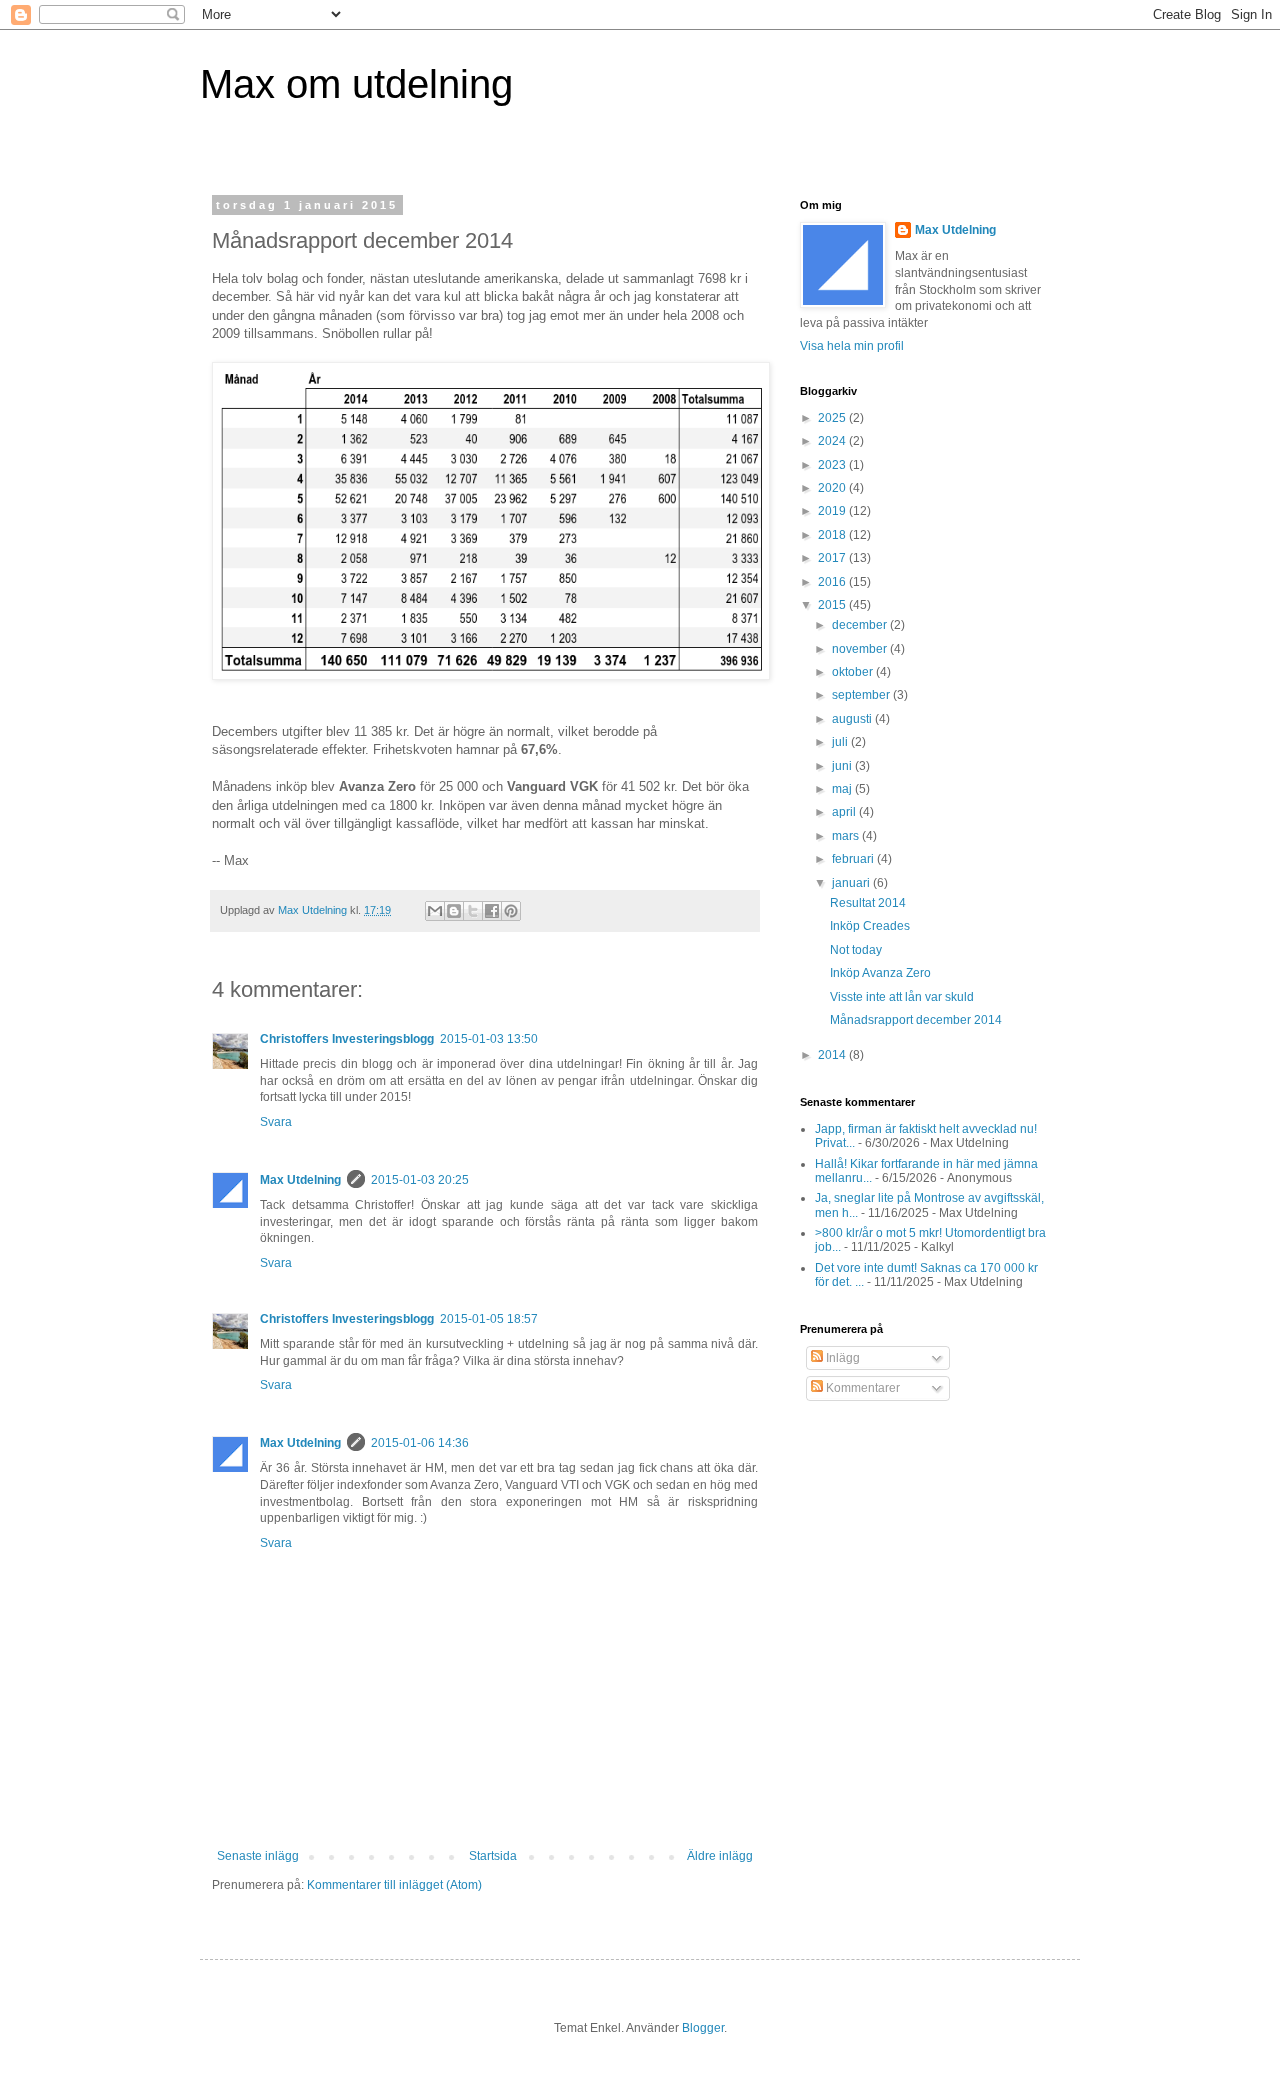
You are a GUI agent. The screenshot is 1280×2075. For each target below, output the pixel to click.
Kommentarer (861, 1388)
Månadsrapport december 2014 (916, 1020)
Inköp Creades (870, 926)
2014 (833, 1055)
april (845, 812)
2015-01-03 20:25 (420, 1180)
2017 (833, 558)
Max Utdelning (300, 1180)
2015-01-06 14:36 (420, 1443)
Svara (276, 1122)
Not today (856, 950)
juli (841, 742)
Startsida (493, 1856)
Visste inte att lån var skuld (902, 997)
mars (847, 836)
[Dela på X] (473, 911)
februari (854, 859)
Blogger (703, 2028)
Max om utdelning (356, 84)
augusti (853, 719)
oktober (854, 672)
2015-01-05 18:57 (489, 1319)
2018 (833, 535)
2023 (833, 465)
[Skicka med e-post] (435, 911)
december (861, 625)
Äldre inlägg (720, 1856)
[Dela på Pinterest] (511, 911)
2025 (833, 418)
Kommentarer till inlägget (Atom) (394, 1885)
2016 (833, 582)
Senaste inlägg (258, 1856)
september (862, 695)
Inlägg (841, 1358)
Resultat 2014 (868, 903)
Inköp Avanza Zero (880, 973)
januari (852, 883)
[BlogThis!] (454, 911)
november (861, 649)
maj (843, 789)
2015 (833, 605)
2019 (833, 511)
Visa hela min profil (852, 346)
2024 (833, 441)
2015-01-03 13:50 (489, 1039)
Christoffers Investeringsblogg (347, 1039)
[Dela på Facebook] (492, 911)
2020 (833, 488)
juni (843, 766)
